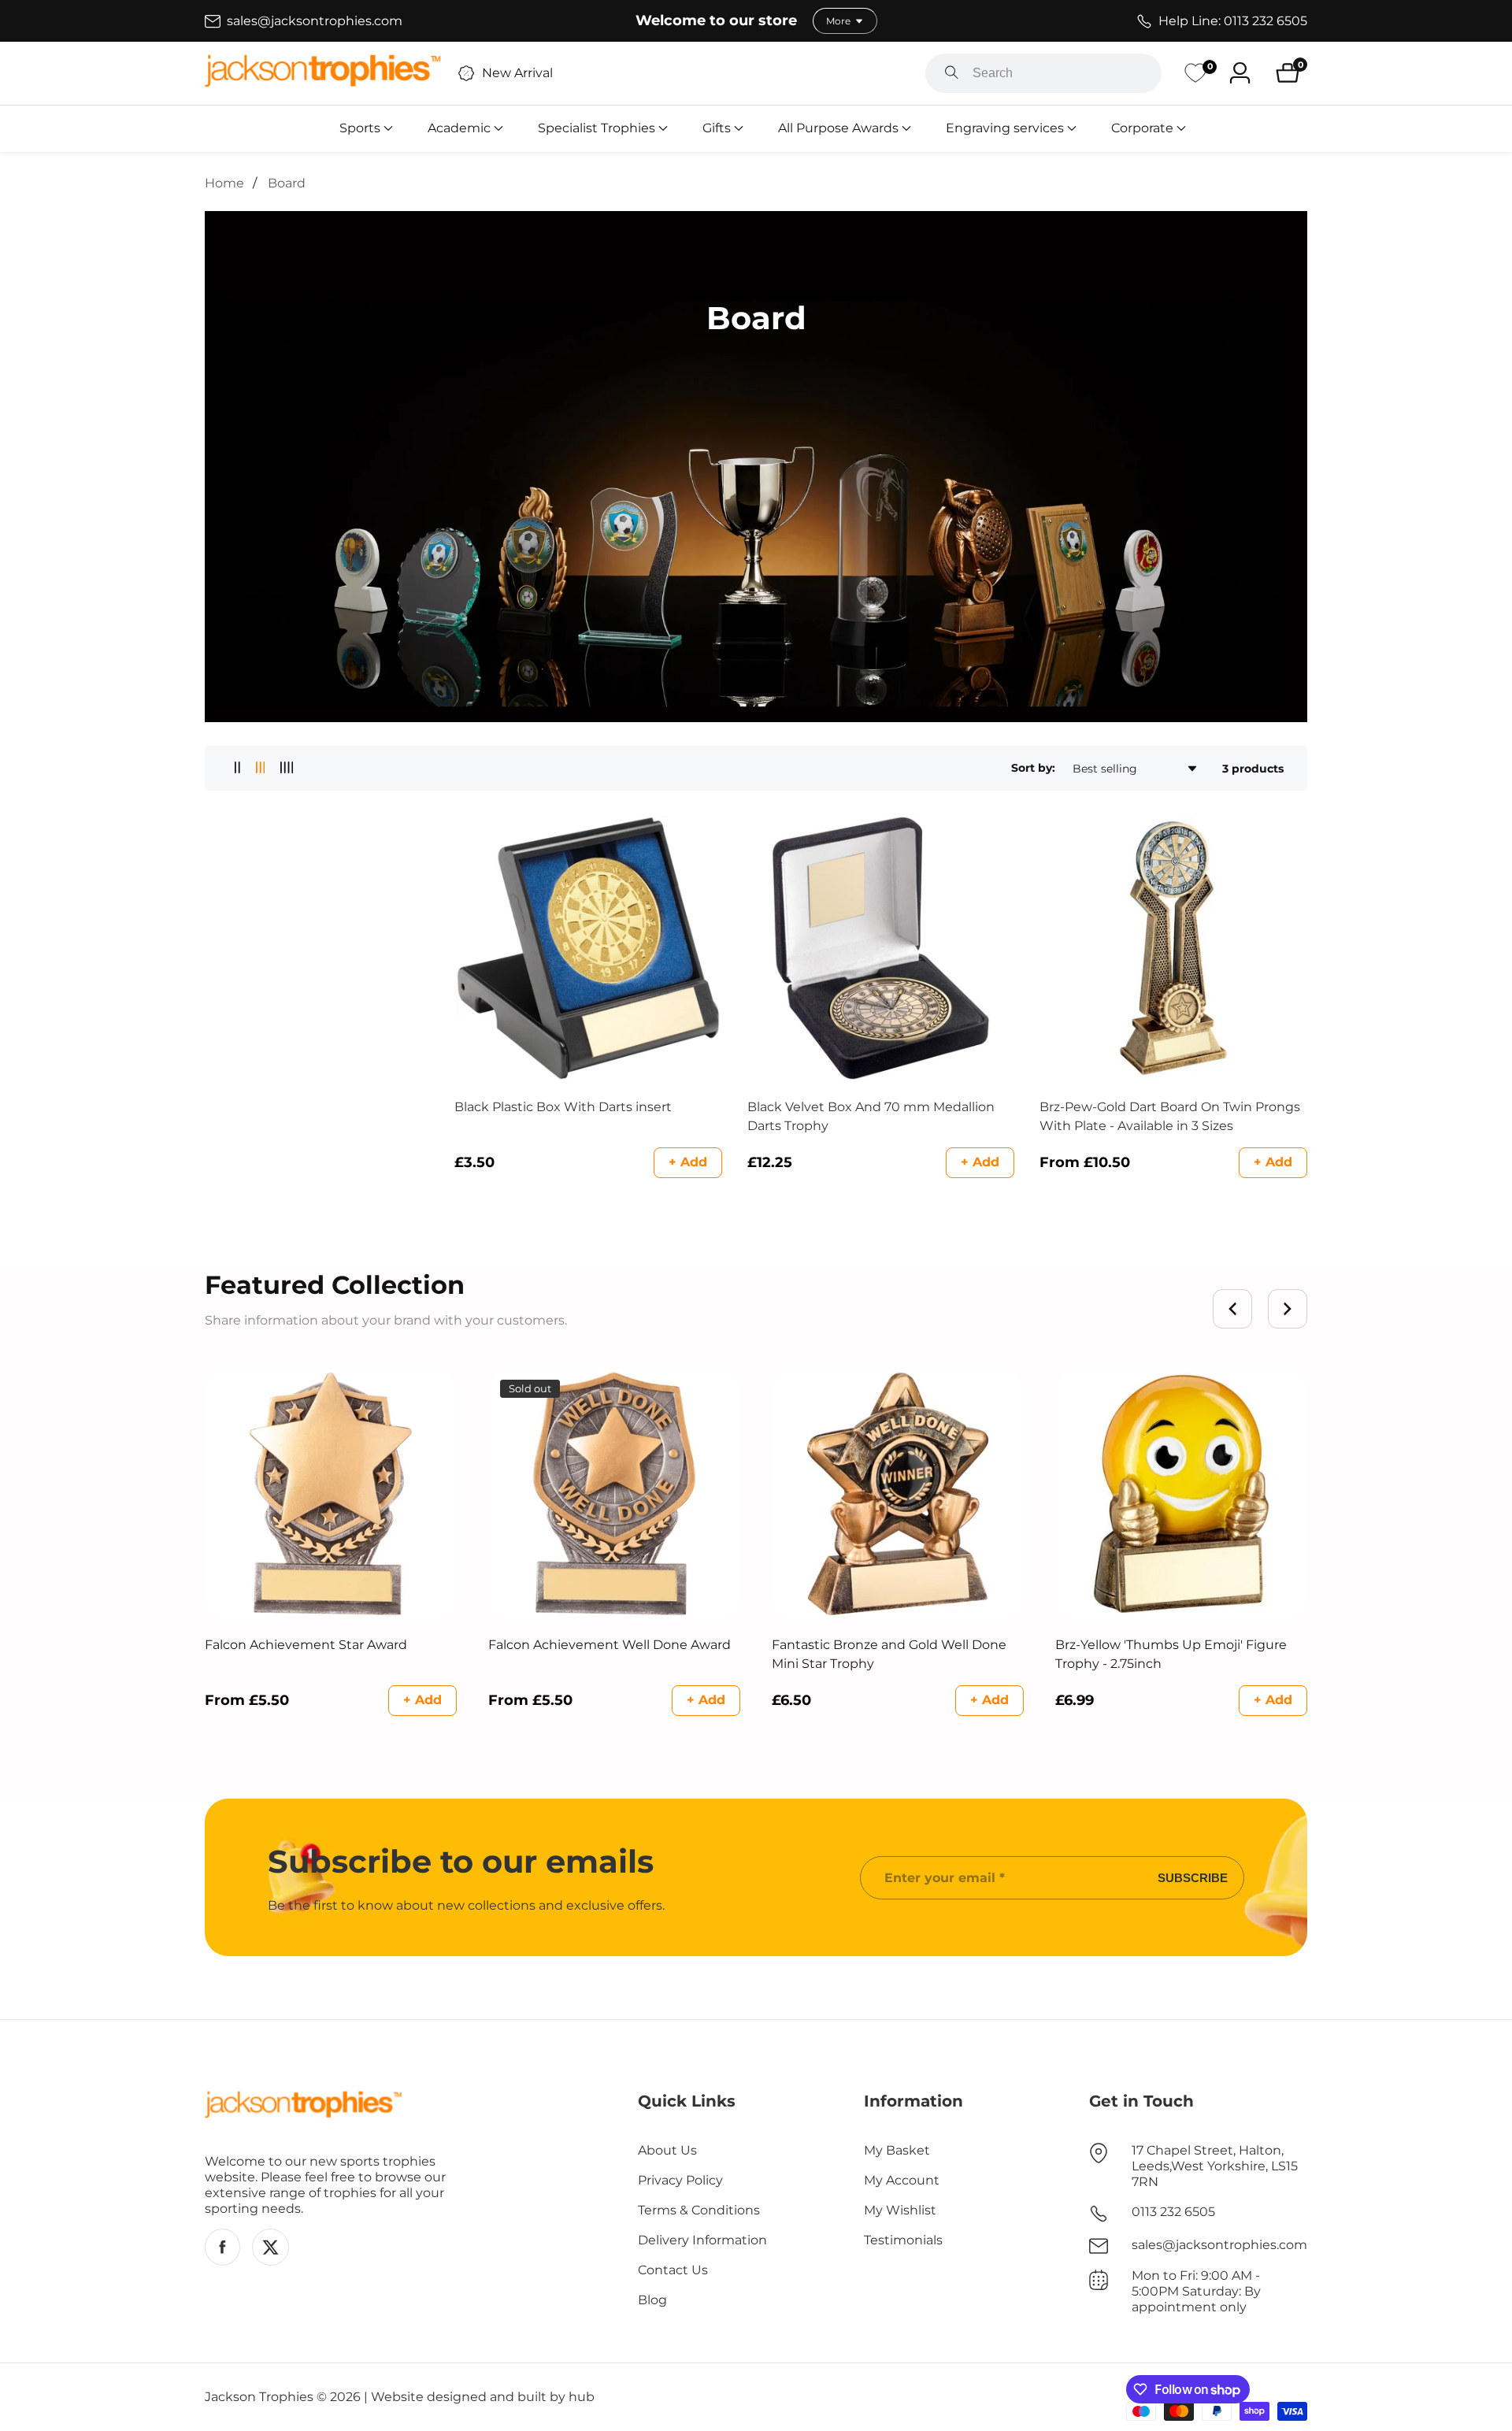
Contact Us (673, 2270)
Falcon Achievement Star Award (306, 1645)
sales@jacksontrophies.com (1219, 2245)
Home (224, 183)
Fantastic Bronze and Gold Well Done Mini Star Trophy (889, 1654)
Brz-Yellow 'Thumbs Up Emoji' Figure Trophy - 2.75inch (1171, 1654)
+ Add (688, 1162)
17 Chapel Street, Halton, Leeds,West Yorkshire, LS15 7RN (1215, 2166)
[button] (360, 128)
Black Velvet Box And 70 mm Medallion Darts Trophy (871, 1116)
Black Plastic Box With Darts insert (563, 1107)
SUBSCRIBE (1193, 1878)
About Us (667, 2150)
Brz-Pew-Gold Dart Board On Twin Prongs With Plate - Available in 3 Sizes (1170, 1116)
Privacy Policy (680, 2180)
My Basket (897, 2150)
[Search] (952, 73)
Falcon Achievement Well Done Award (610, 1645)
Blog (652, 2300)
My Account (902, 2180)
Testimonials (903, 2240)
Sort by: (1033, 768)
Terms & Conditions (699, 2210)
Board (287, 183)
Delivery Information (702, 2240)
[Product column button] (237, 768)
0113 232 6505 (1173, 2212)
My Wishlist (900, 2210)
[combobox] (1043, 73)
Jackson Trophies (259, 2397)
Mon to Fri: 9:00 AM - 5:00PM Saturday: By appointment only (1196, 2291)
